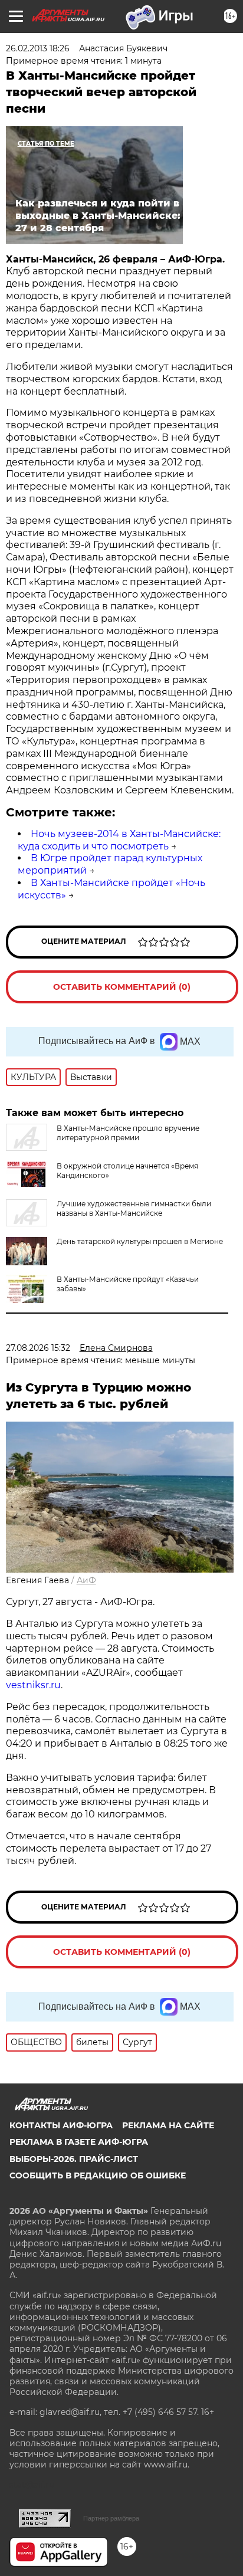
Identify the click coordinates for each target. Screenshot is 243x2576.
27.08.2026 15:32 (38, 1348)
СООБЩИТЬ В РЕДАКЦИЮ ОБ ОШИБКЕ (98, 2175)
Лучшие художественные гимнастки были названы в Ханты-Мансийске (134, 1208)
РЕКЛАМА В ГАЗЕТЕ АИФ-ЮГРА (79, 2142)
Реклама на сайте (168, 2125)
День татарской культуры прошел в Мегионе (140, 1241)
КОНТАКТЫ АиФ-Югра (61, 2125)
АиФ (86, 1580)
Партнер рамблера (111, 2518)
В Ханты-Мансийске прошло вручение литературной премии (128, 1133)
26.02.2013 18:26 (38, 48)
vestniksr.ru (33, 1685)
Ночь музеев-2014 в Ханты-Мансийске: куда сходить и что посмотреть (119, 840)
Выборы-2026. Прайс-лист (74, 2159)
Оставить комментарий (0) (122, 987)
